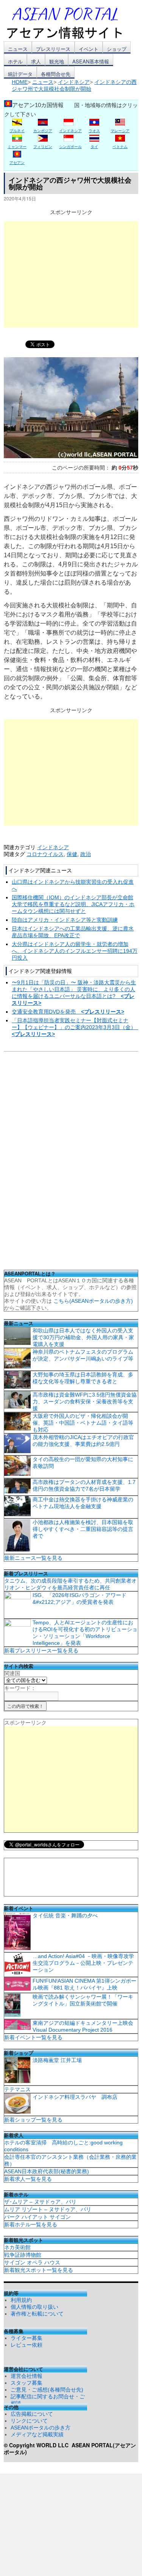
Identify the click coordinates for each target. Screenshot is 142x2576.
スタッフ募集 (27, 2383)
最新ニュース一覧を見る (33, 1558)
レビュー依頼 (27, 2345)
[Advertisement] (71, 274)
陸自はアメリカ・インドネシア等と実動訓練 (65, 920)
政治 (86, 854)
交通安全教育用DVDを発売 (68, 1012)
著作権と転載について (37, 2314)
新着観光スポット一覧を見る (39, 2270)
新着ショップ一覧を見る (33, 2120)
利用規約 (21, 2300)
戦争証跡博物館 (23, 2255)
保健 (72, 854)
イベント (89, 49)
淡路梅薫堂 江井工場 (57, 2060)
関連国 (12, 1673)
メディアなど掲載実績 (37, 2434)
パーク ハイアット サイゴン (37, 2217)
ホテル (15, 61)
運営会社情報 (27, 2376)
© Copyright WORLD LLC (38, 2445)
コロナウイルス (45, 854)
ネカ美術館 (17, 2247)
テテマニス (17, 2089)
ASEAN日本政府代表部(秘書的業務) (47, 2171)
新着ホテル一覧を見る (31, 2224)
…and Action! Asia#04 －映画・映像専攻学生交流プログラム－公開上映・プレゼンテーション (83, 1963)
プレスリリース (53, 49)
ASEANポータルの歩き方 (41, 2428)
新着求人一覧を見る (28, 2179)
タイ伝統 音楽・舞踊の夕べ (65, 1915)
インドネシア (53, 847)
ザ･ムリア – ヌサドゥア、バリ (40, 2202)
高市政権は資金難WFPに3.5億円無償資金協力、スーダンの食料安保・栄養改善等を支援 (85, 1402)
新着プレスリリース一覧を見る (41, 1651)
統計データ (20, 74)
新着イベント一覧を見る (33, 2037)
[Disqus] (71, 1163)
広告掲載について (32, 2414)
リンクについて (29, 2421)
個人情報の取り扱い (34, 2307)
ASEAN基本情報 (91, 61)
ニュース (18, 49)
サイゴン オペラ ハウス (32, 2262)
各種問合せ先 (56, 74)
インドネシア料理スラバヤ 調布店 (75, 2097)
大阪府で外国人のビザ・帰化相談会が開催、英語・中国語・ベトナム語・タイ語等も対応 (83, 1423)
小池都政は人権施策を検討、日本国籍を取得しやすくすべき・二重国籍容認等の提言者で (83, 1529)
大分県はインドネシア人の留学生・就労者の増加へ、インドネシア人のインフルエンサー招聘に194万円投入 (75, 951)
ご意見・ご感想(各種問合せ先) (47, 2390)
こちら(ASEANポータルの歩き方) (93, 1301)
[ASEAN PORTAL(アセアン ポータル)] (70, 22)
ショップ (117, 49)
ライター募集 (27, 2338)
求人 (36, 61)
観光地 (57, 61)
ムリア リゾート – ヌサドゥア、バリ (48, 2209)
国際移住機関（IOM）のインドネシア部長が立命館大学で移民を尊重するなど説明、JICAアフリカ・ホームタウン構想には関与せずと (73, 904)
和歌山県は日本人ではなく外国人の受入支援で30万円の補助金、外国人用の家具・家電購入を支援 (83, 1337)
